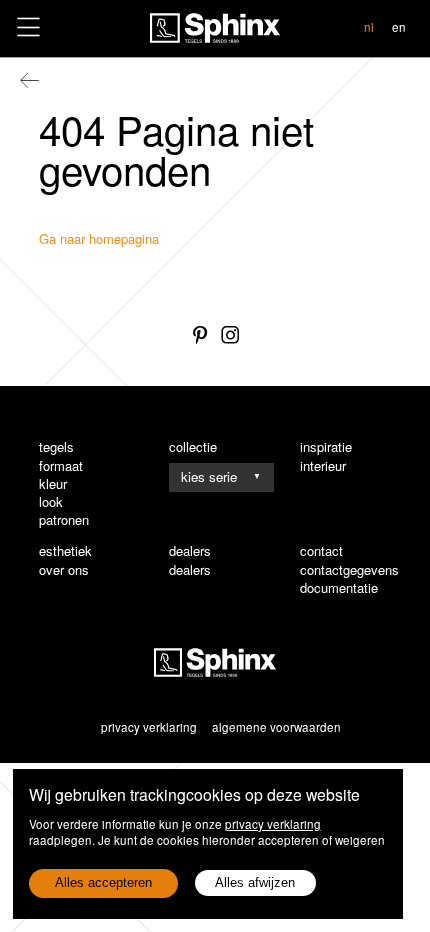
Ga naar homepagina (99, 238)
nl (369, 27)
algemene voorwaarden (276, 727)
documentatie (339, 588)
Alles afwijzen (255, 882)
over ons (64, 570)
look (51, 502)
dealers (190, 570)
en (399, 27)
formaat (61, 466)
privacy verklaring (273, 824)
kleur (53, 484)
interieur (323, 466)
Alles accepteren (103, 882)
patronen (64, 520)
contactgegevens (349, 570)
